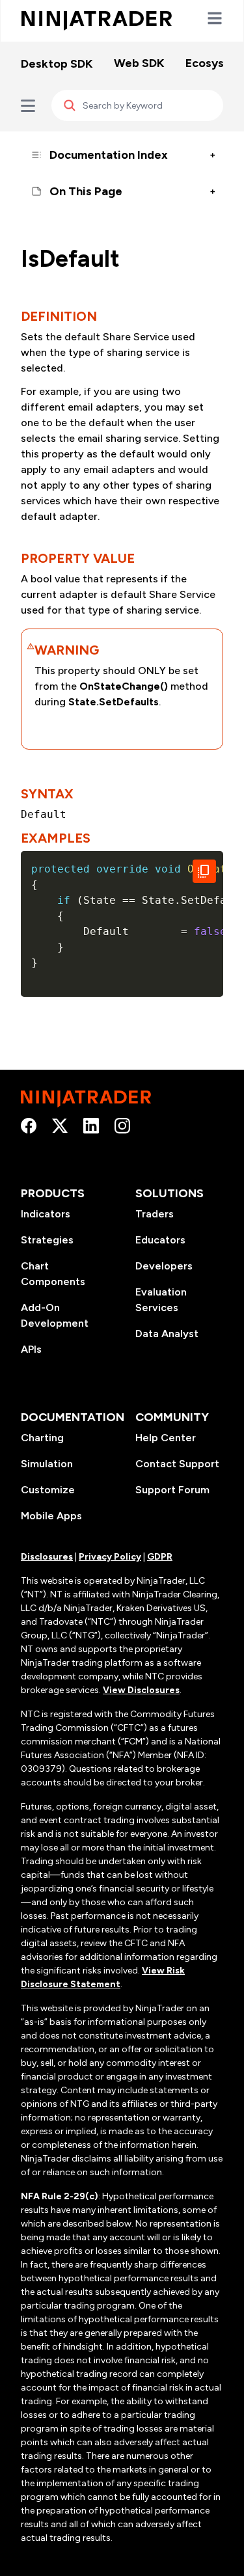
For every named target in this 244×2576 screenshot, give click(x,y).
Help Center (166, 1438)
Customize (48, 1490)
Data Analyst (167, 1334)
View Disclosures (141, 1690)
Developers (164, 1266)
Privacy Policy (110, 1557)
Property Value (78, 558)
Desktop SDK (57, 64)
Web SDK (139, 63)
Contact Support (177, 1464)
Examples (56, 838)
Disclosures (47, 1557)
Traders (155, 1214)
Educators (160, 1240)
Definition (59, 316)
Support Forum (172, 1490)
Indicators (46, 1214)
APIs (31, 1349)
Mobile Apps (51, 1516)
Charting (42, 1438)
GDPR (160, 1557)
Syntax (47, 794)
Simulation (47, 1464)
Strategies (47, 1240)
